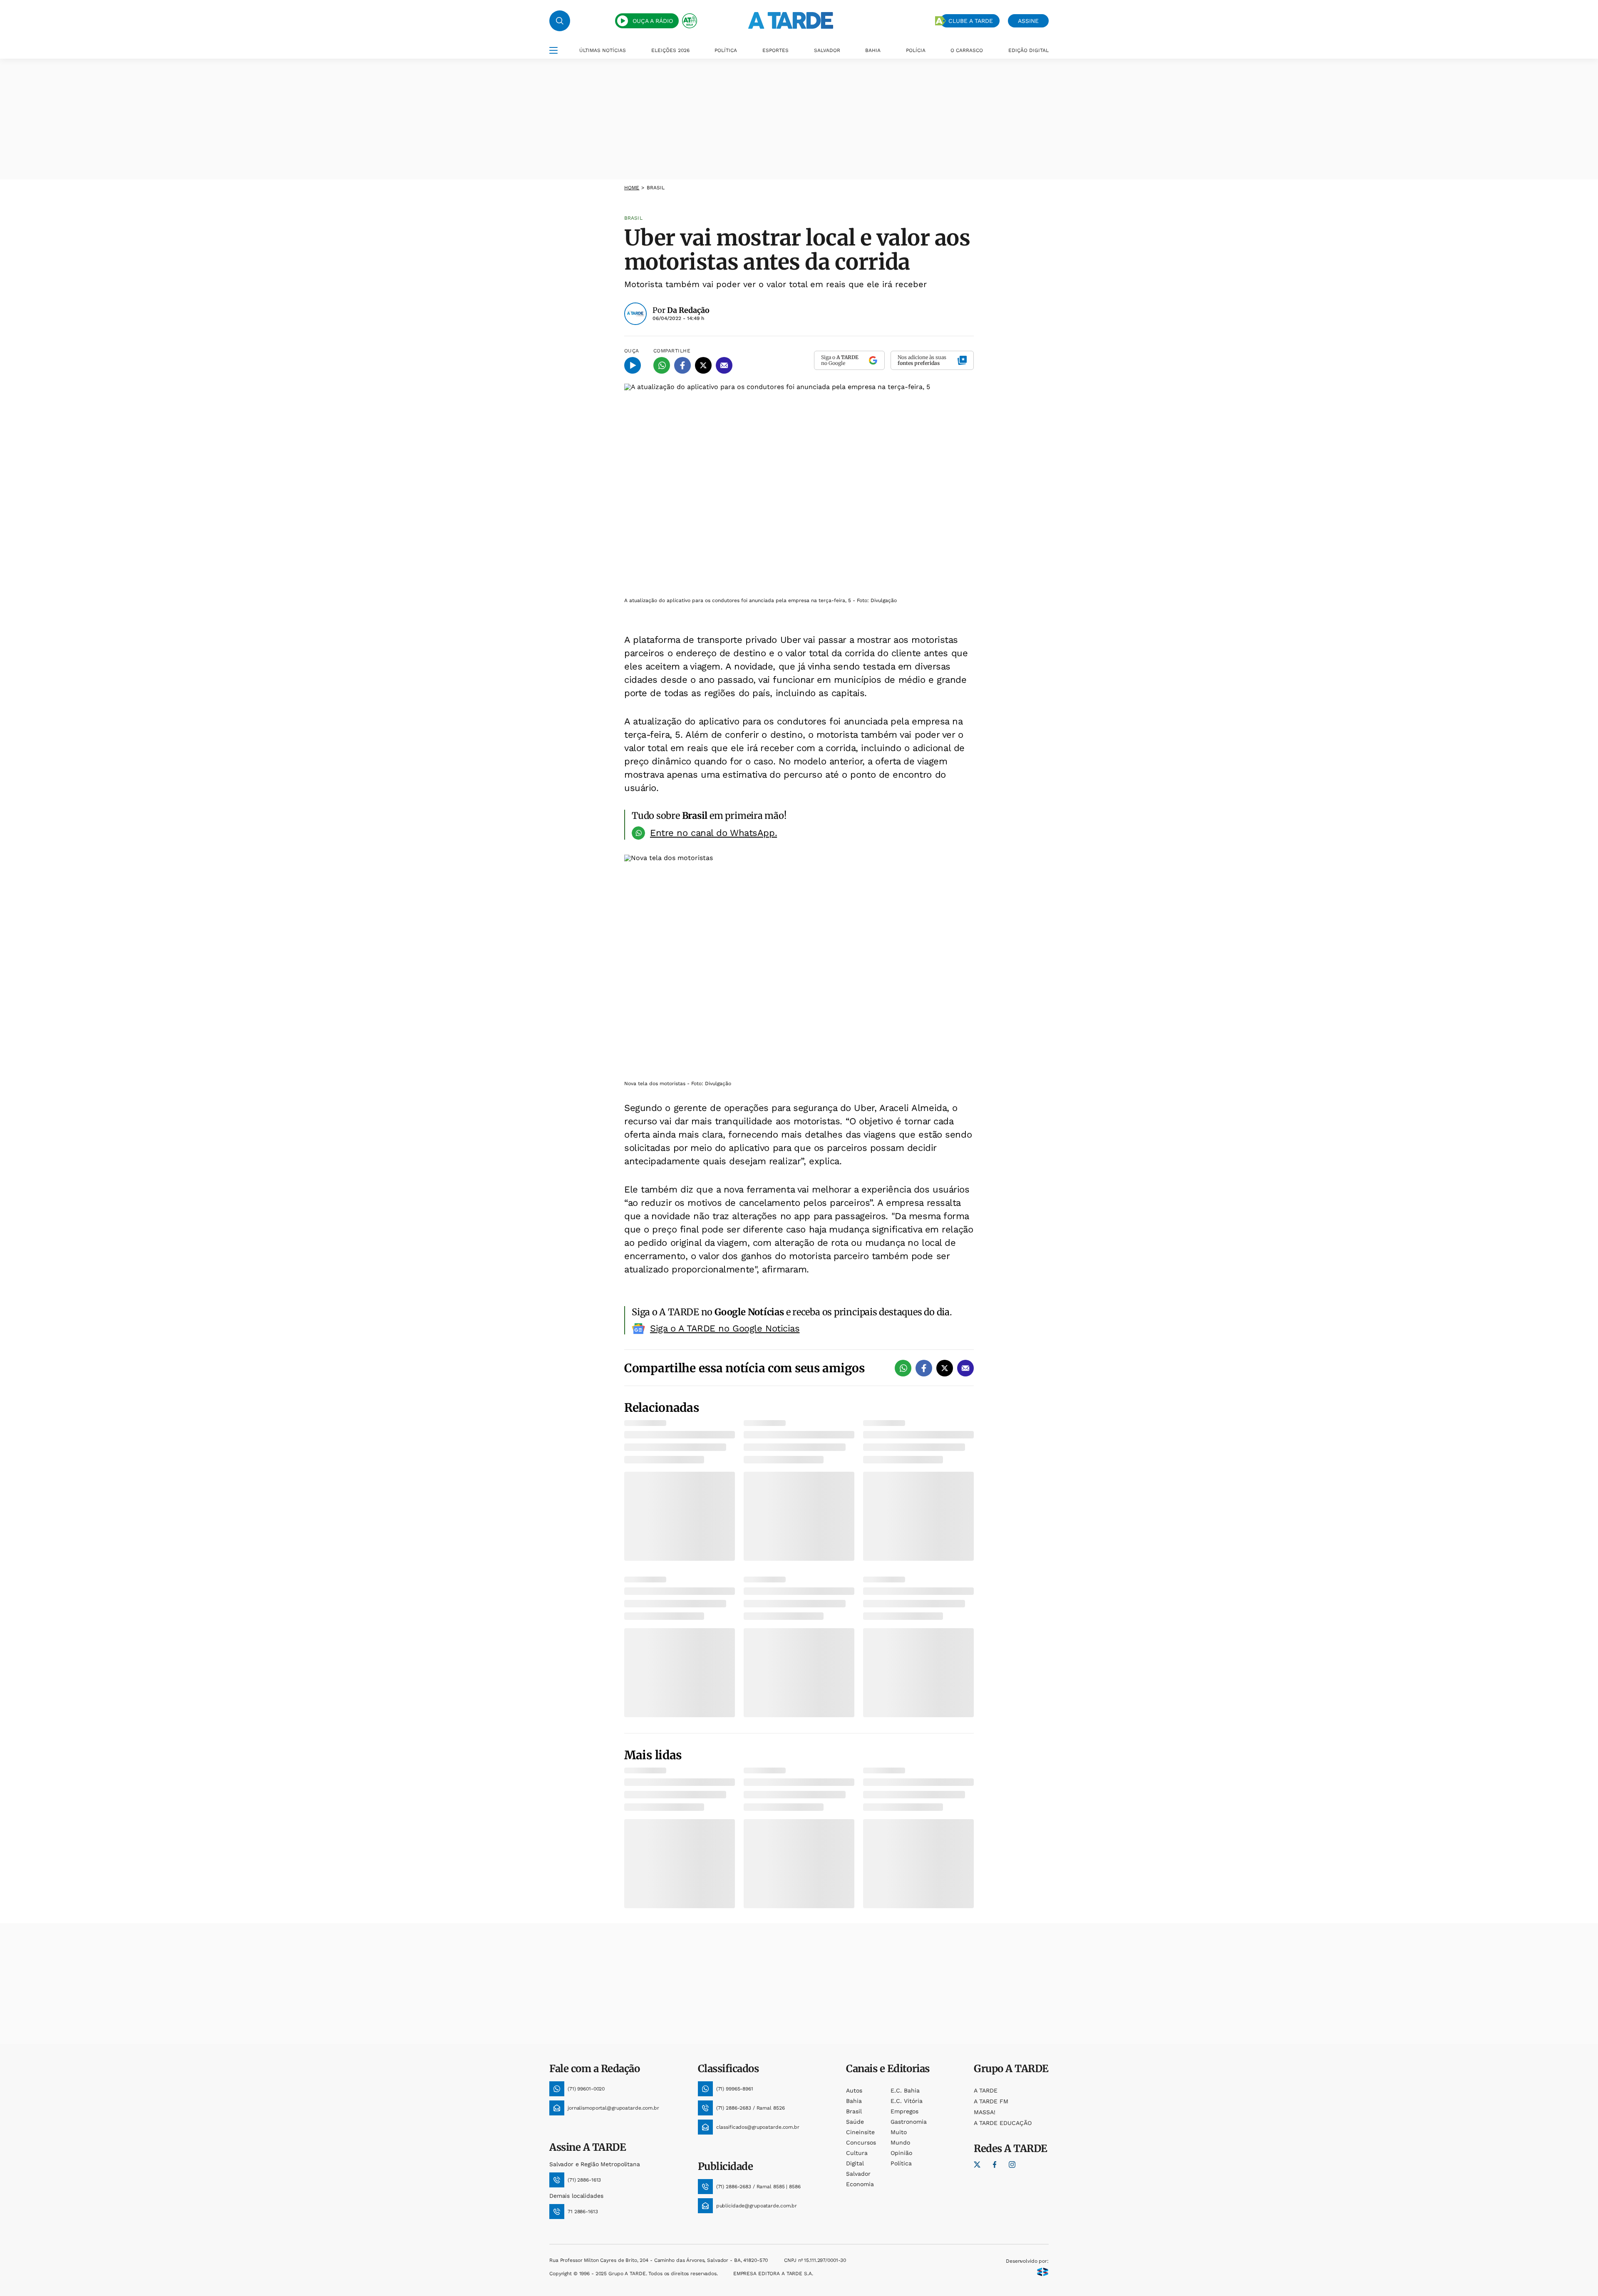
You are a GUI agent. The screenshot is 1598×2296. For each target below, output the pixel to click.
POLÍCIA (916, 50)
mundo (900, 2142)
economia (860, 2184)
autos (854, 2090)
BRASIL (656, 188)
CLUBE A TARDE (971, 21)
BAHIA (873, 50)
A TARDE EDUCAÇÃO (1003, 2123)
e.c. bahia (905, 2090)
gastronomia (909, 2122)
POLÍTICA (726, 50)
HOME (632, 188)
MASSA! (985, 2112)
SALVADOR (827, 50)
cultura (857, 2153)
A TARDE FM (991, 2101)
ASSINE (1028, 21)
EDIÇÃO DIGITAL (1029, 50)
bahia (854, 2101)
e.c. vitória (907, 2101)
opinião (901, 2153)
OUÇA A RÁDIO (653, 21)
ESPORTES (775, 50)
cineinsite (860, 2132)
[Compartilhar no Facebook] (682, 365)
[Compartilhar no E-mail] (724, 365)
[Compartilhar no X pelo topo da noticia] (703, 365)
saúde (855, 2122)
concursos (861, 2142)
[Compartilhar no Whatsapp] (662, 365)
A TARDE (986, 2090)
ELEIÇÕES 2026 (670, 50)
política (901, 2163)
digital (855, 2163)
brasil (854, 2111)
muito (899, 2132)
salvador (858, 2174)
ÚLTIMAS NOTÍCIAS (603, 50)
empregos (904, 2111)
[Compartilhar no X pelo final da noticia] (945, 1368)
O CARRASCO (967, 50)
